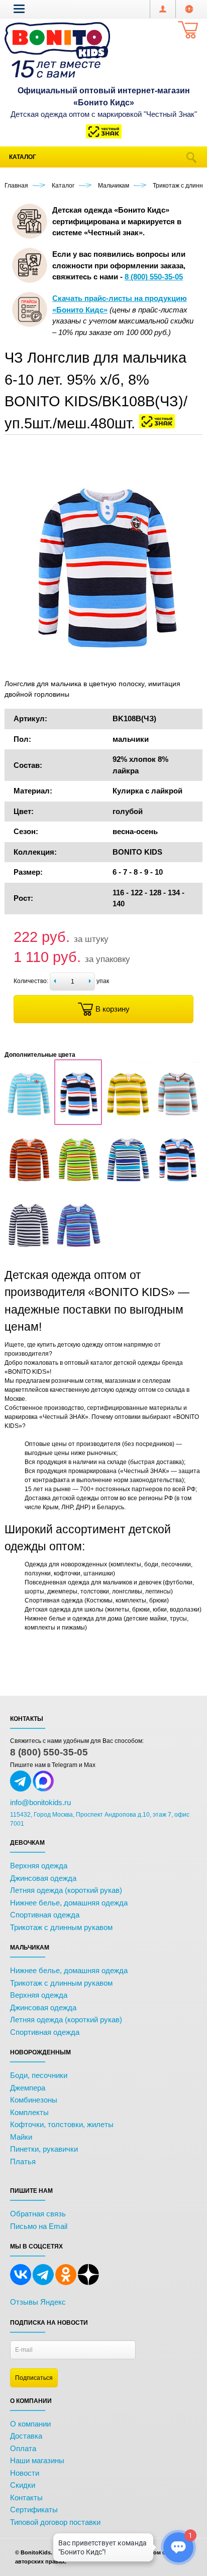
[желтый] (128, 1119)
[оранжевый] (29, 1185)
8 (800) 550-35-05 (49, 1752)
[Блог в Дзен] (88, 2283)
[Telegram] (43, 2283)
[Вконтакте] (21, 2283)
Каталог (23, 157)
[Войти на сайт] (189, 9)
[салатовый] (78, 1185)
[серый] (128, 1185)
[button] (19, 9)
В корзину (113, 1009)
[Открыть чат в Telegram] (21, 1790)
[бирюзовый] (29, 1119)
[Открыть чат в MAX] (43, 1790)
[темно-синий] (29, 1251)
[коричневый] (177, 1119)
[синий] (177, 1185)
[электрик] (78, 1251)
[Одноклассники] (66, 2283)
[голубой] (78, 1119)
